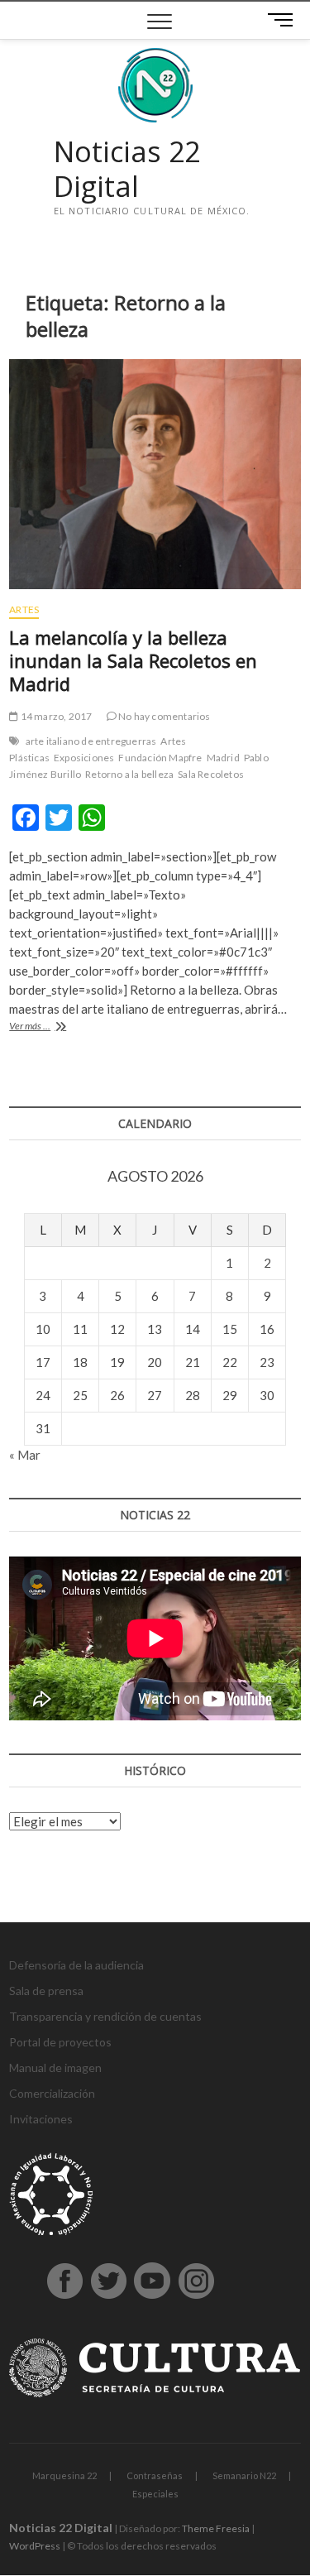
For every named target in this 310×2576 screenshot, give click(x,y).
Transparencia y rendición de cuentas (105, 2016)
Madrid (223, 758)
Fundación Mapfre (160, 758)
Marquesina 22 (64, 2475)
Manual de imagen (55, 2068)
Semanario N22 (244, 2475)
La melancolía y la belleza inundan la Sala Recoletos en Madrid (133, 660)
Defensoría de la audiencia (76, 1965)
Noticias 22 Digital (127, 169)
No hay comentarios (164, 716)
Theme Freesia (216, 2528)
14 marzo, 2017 (55, 716)
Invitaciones (41, 2119)
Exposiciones (84, 758)
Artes (24, 609)
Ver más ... (51, 1027)
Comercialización (52, 2093)
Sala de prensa (46, 1991)
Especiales (155, 2494)
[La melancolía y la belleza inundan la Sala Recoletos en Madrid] (155, 474)
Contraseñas (155, 2475)
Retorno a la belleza (129, 774)
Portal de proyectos (60, 2042)
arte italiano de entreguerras (91, 741)
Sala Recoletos (211, 774)
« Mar (25, 1455)
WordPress (35, 2546)
